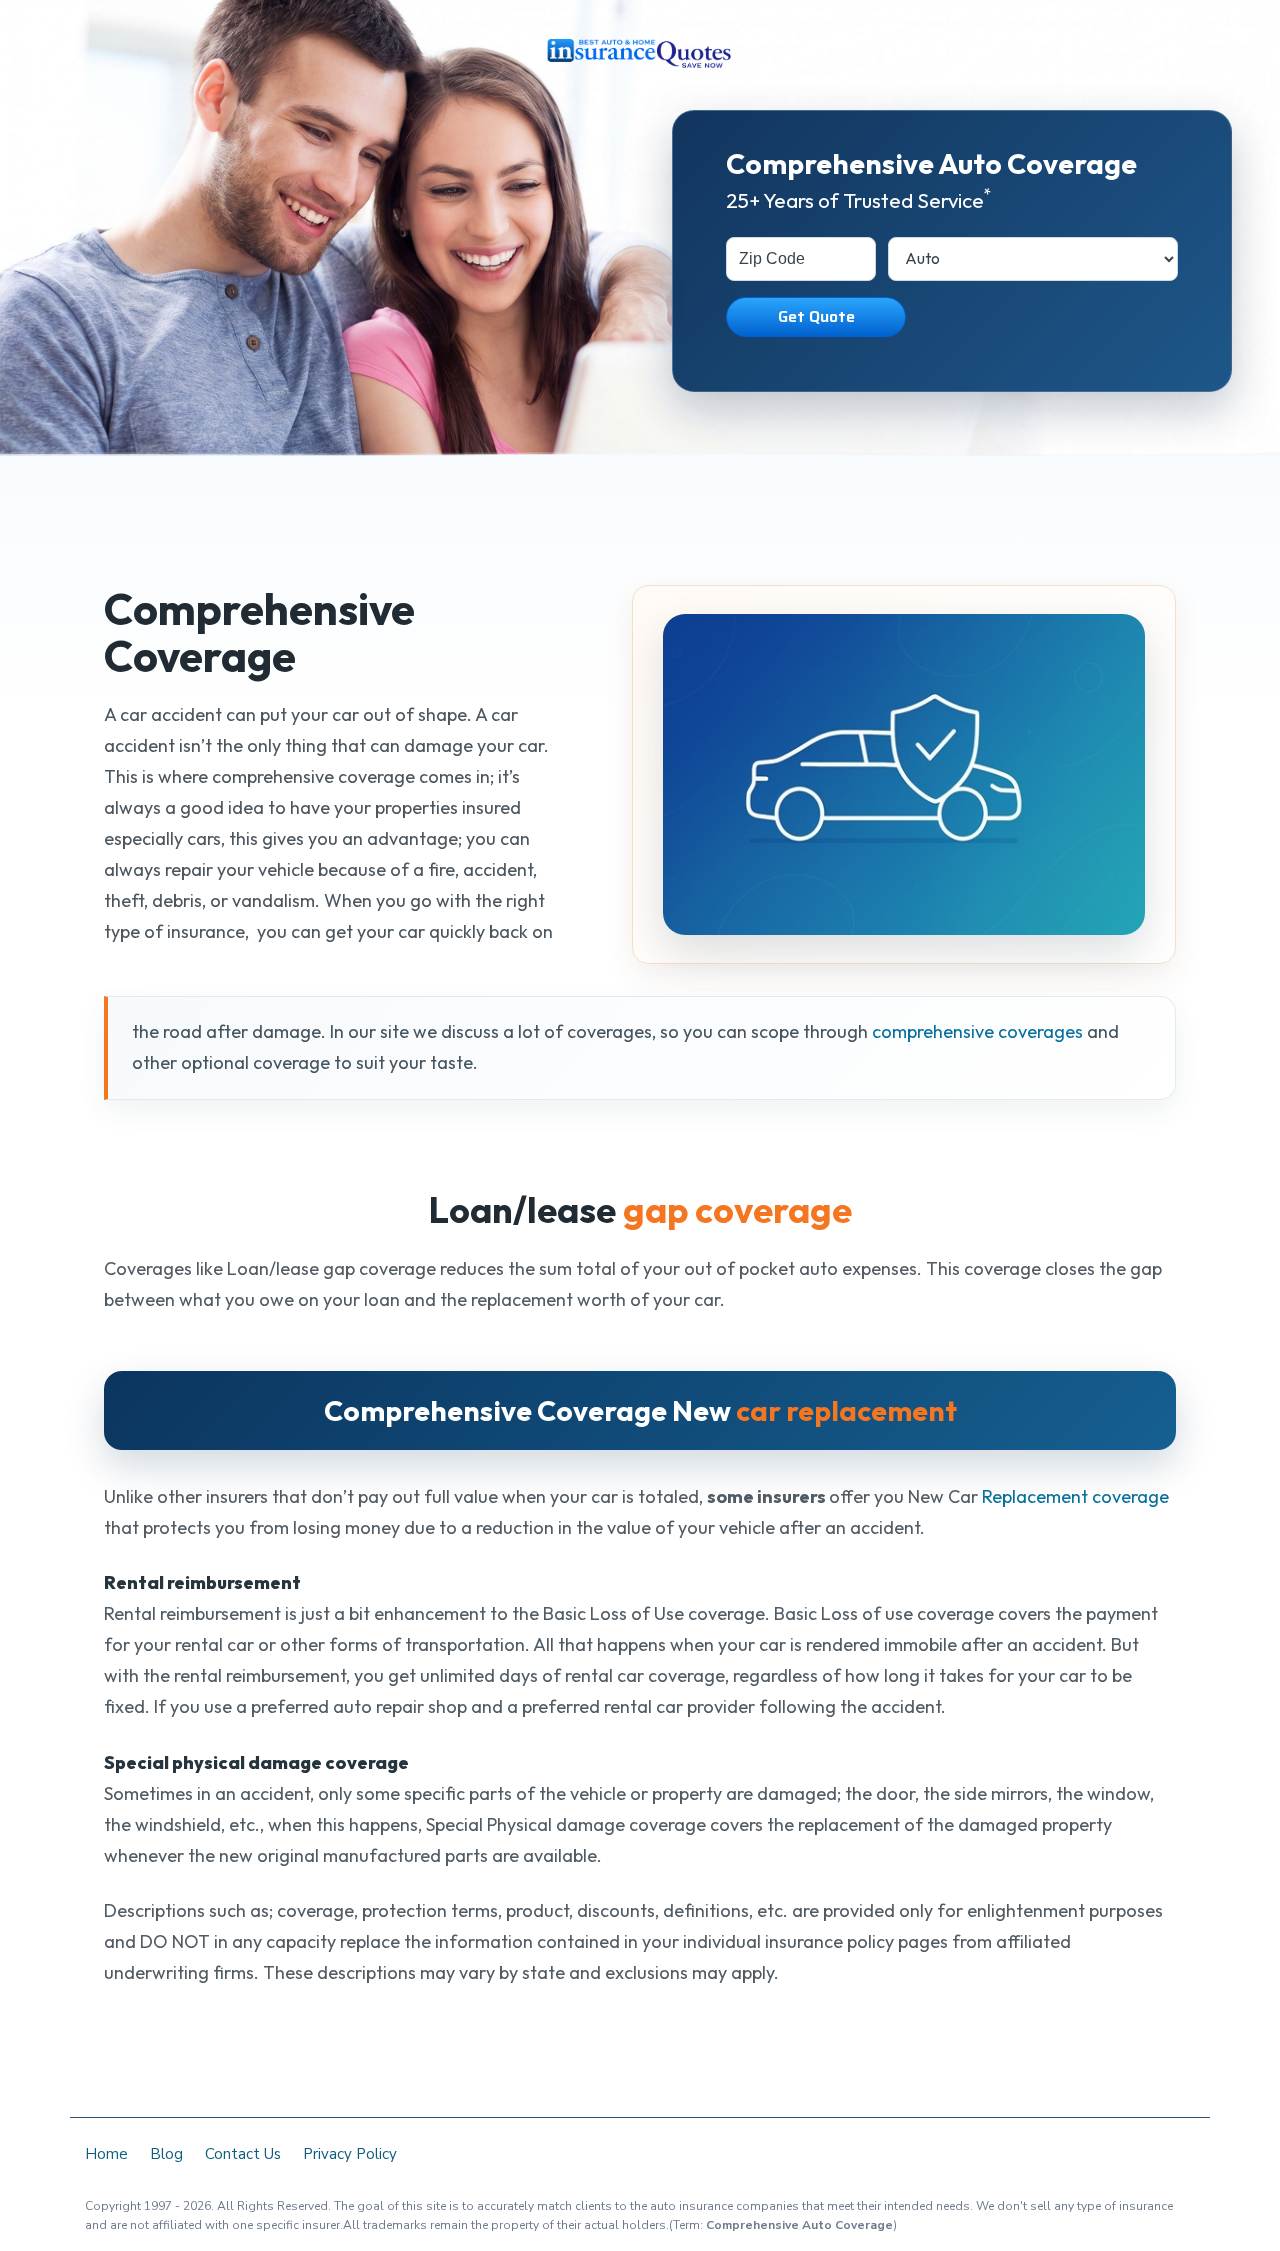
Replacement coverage (1075, 1496)
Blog (166, 2154)
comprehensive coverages (977, 1031)
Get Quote (816, 316)
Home (106, 2154)
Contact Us (243, 2154)
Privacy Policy (350, 2154)
